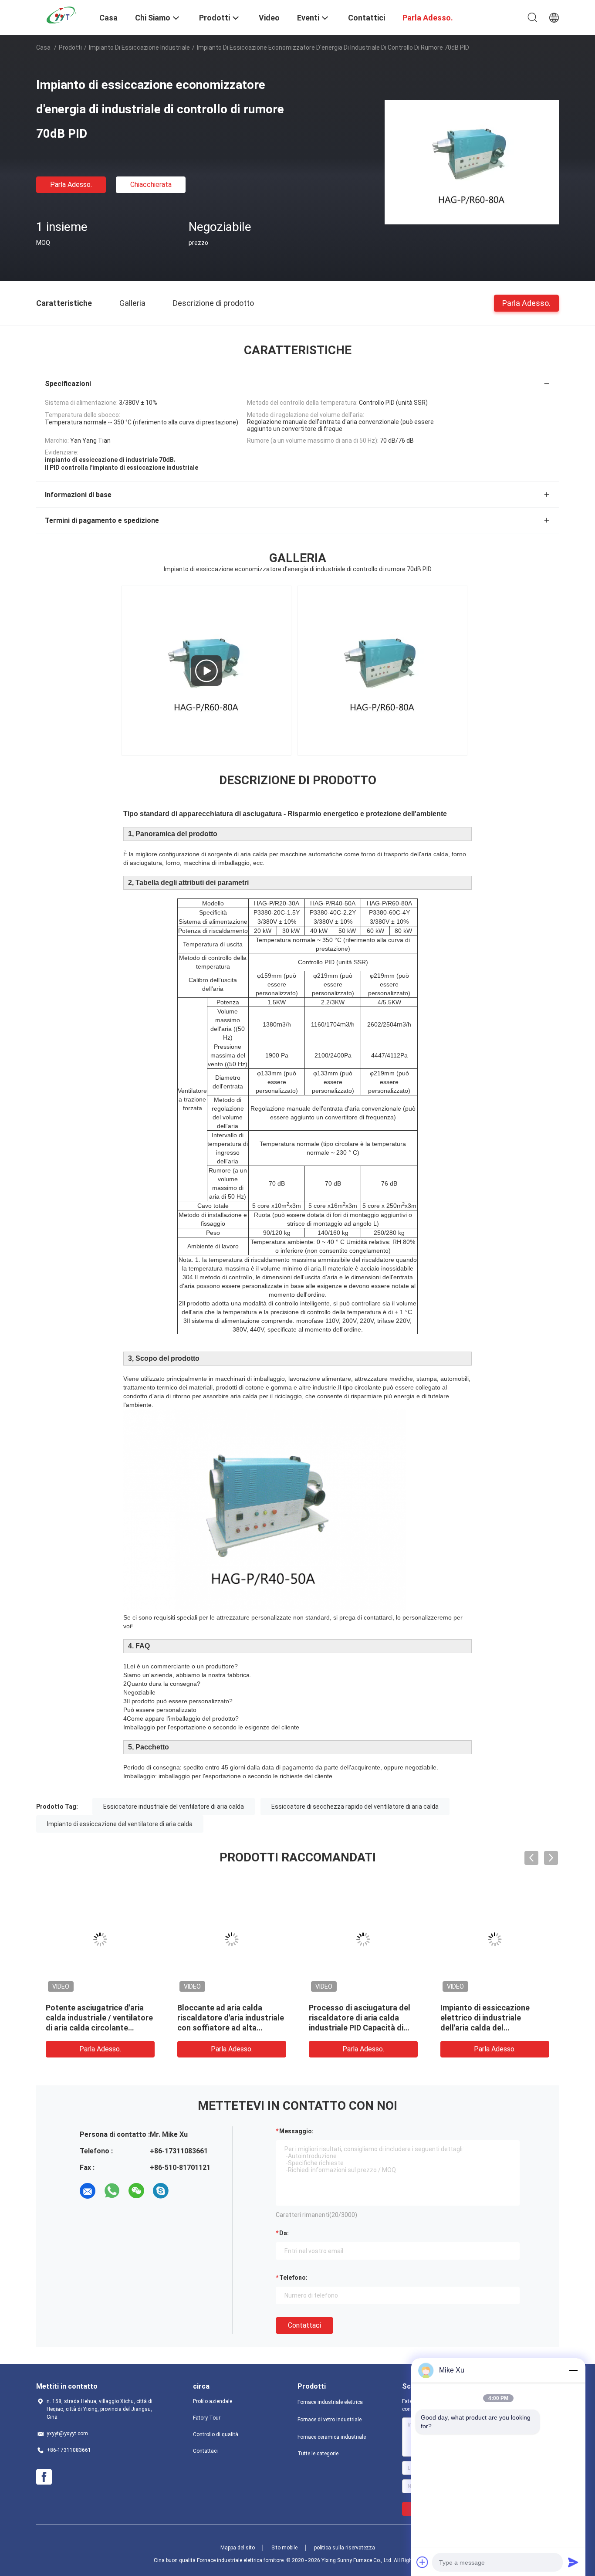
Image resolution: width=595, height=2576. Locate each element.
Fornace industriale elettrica (330, 2402)
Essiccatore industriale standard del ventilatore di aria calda (489, 2018)
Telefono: (293, 2278)
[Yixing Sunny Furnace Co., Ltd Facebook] (44, 2477)
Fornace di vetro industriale (330, 2420)
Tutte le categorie (318, 2454)
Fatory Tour (207, 2418)
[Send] (573, 2562)
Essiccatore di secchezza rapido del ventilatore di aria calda (355, 1807)
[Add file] (423, 2562)
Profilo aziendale (213, 2401)
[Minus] (573, 2370)
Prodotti (70, 47)
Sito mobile (284, 2548)
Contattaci (304, 2325)
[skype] (161, 2191)
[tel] (185, 2191)
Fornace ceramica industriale (332, 2437)
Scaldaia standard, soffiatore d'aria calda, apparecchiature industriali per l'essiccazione (99, 2018)
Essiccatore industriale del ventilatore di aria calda (174, 1807)
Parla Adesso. (71, 185)
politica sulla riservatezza (345, 2548)
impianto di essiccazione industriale (139, 47)
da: (284, 2233)
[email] (88, 2191)
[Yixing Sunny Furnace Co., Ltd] (62, 14)
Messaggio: (296, 2131)
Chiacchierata (151, 185)
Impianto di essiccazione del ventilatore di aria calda (120, 1824)
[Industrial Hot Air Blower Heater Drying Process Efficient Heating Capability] (206, 671)
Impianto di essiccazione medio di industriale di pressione (353, 2018)
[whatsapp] (112, 2191)
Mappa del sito (238, 2548)
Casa (43, 47)
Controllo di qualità (216, 2434)
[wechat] (136, 2191)
